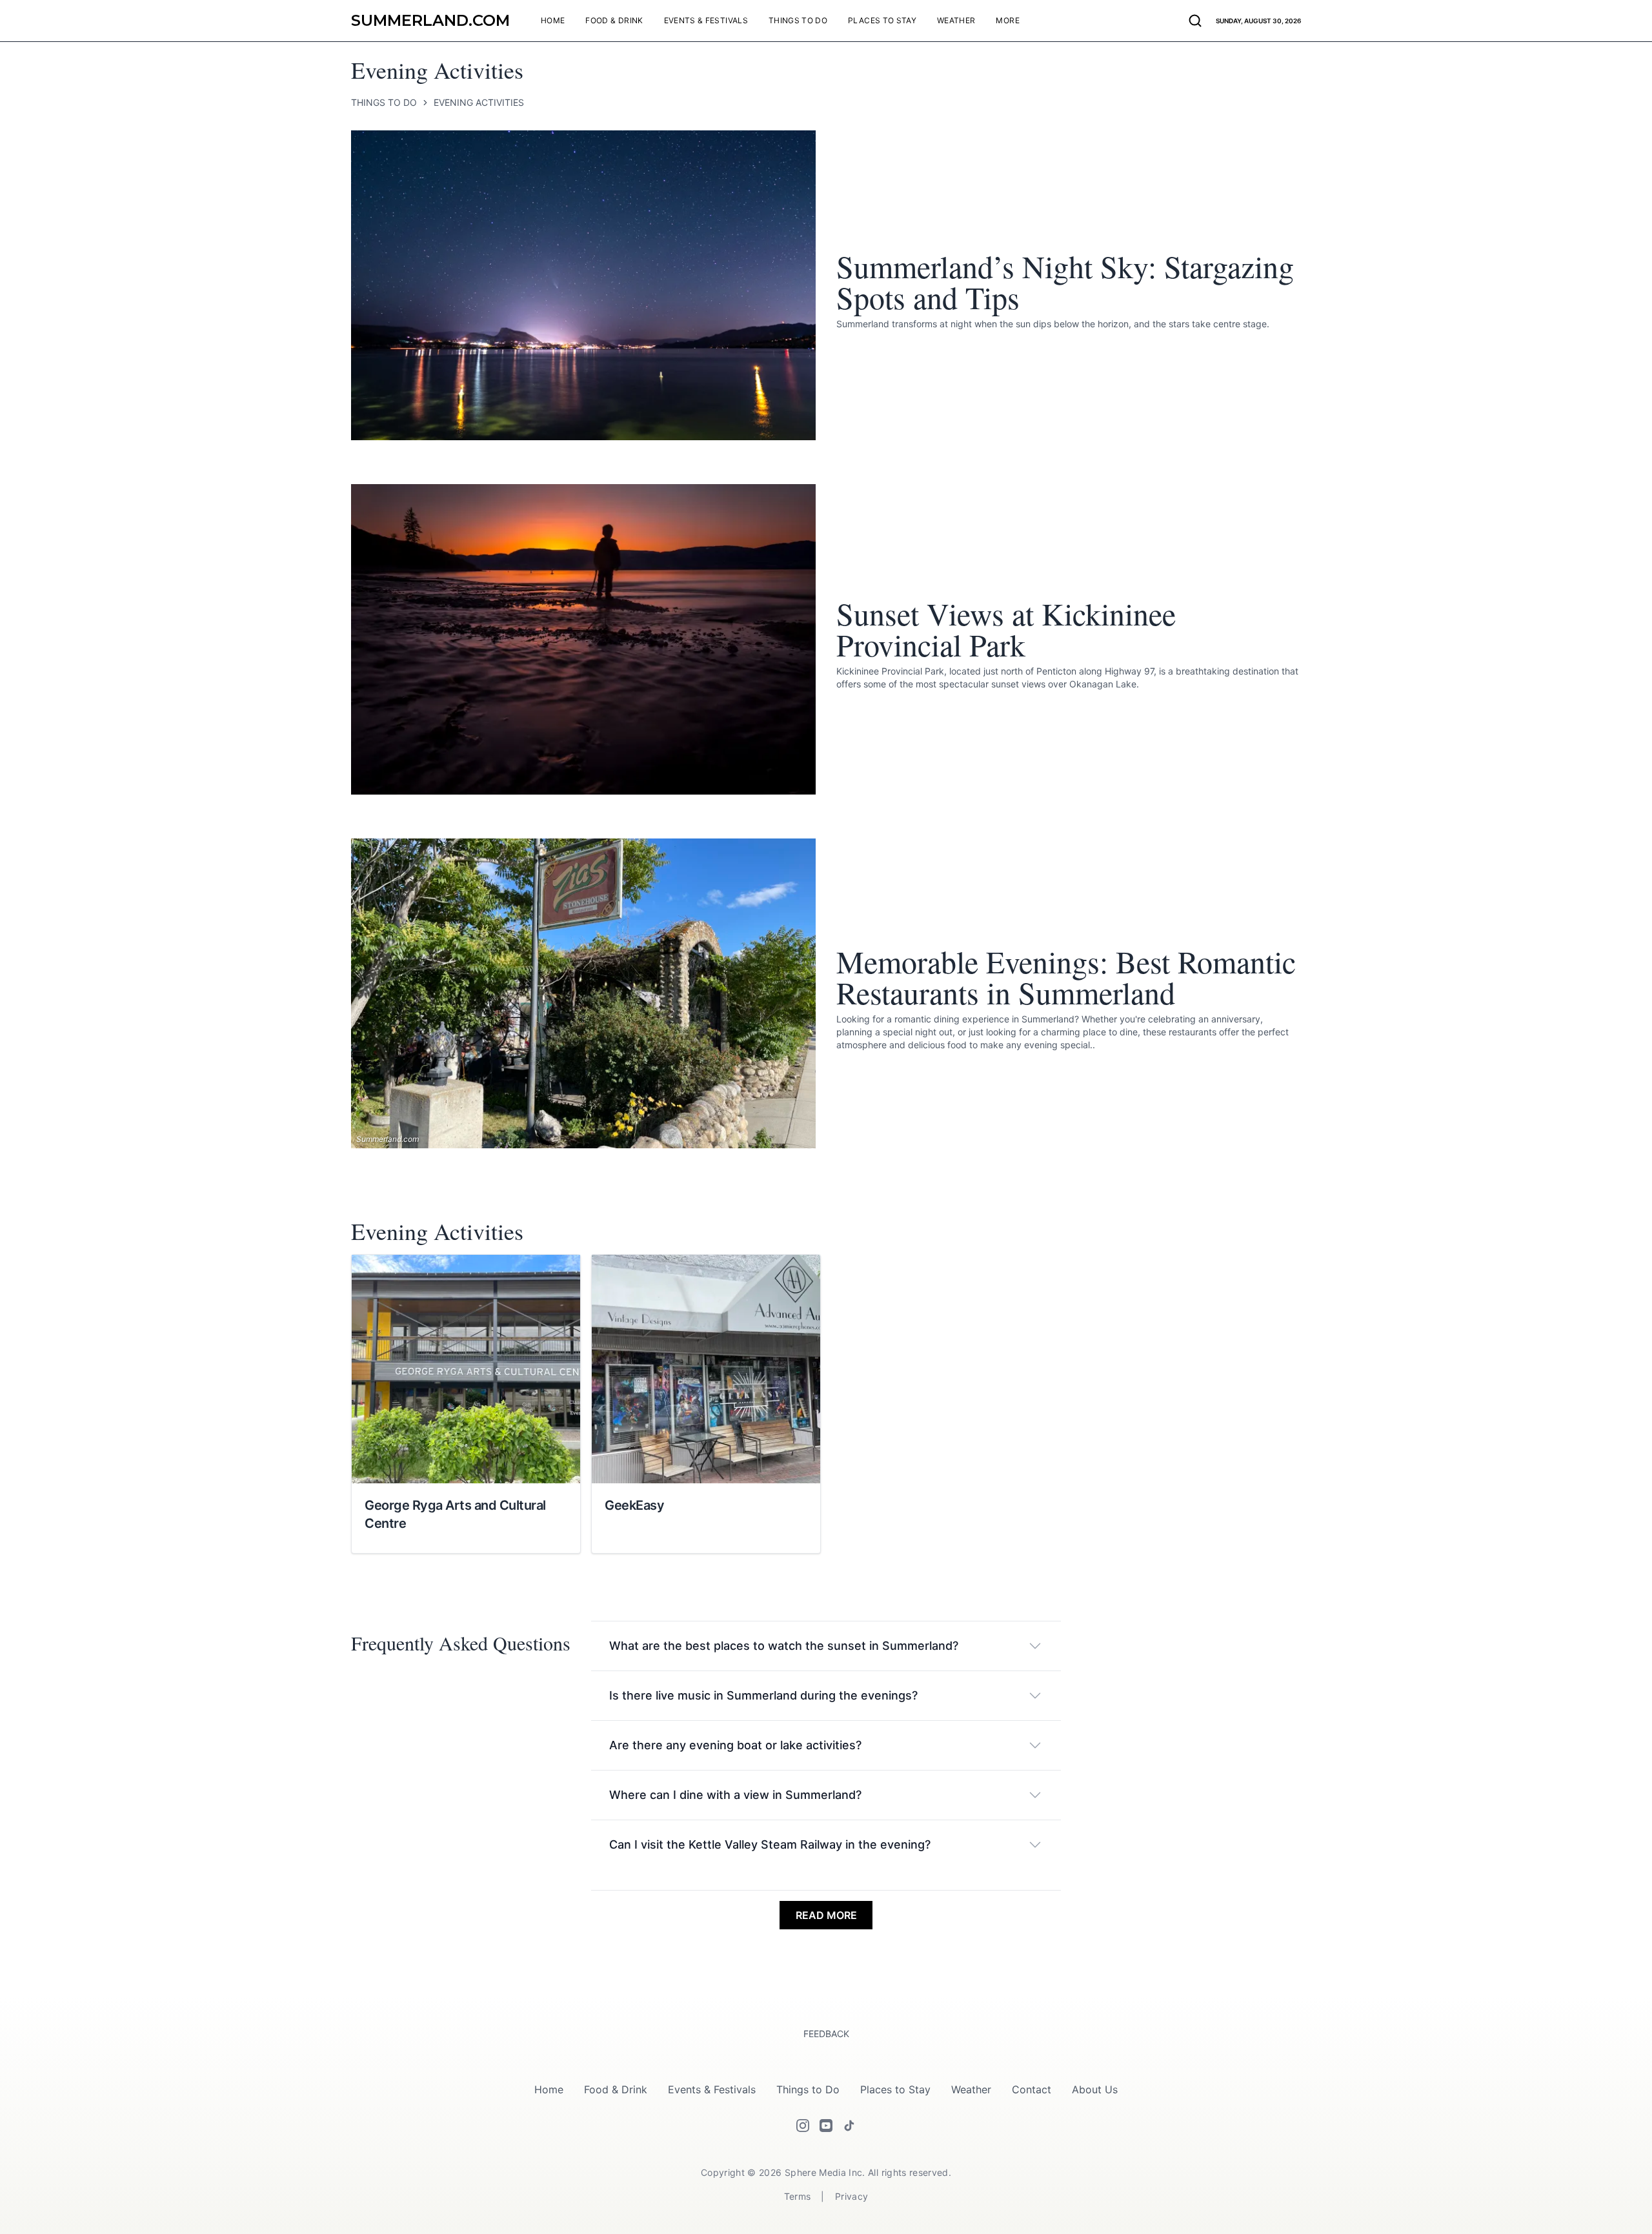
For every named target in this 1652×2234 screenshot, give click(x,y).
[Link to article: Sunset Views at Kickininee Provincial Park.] (583, 639)
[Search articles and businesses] (1195, 21)
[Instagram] (803, 2126)
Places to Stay (895, 2089)
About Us (1095, 2089)
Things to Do (384, 103)
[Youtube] (826, 2126)
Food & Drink (616, 2089)
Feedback (826, 2034)
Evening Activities (479, 103)
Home (549, 2089)
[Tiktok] (849, 2126)
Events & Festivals (712, 2089)
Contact (1032, 2089)
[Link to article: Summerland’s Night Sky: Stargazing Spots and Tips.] (583, 285)
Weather (971, 2089)
